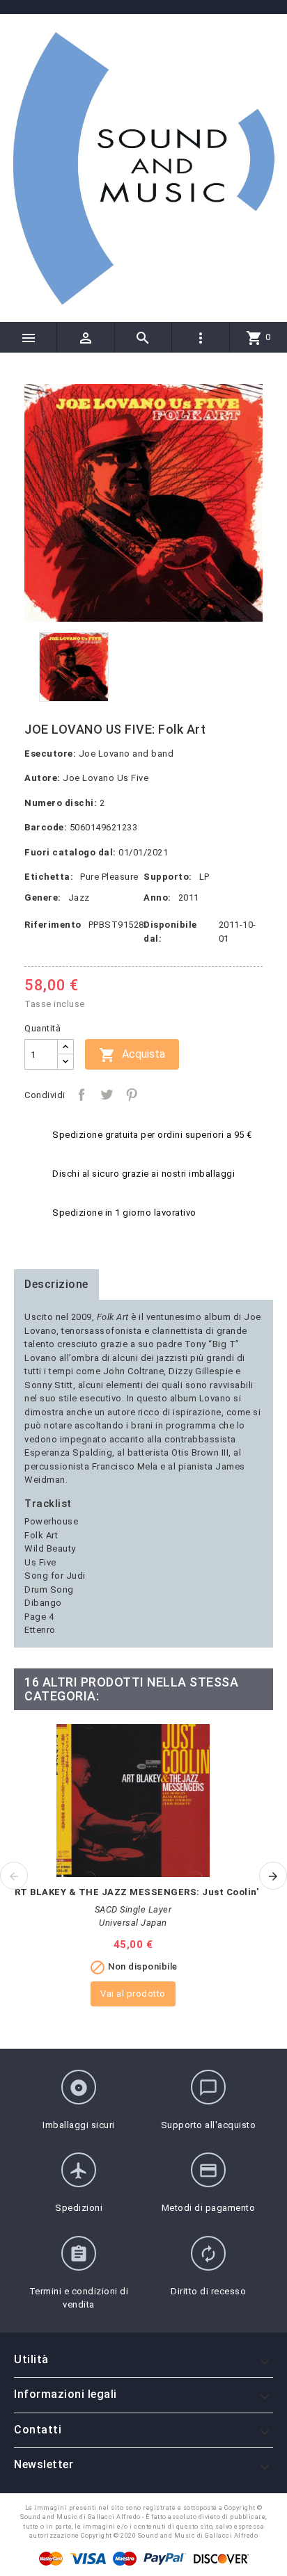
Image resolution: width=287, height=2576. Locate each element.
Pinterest (132, 1095)
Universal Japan (133, 1923)
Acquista (132, 1055)
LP (204, 877)
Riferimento (53, 925)
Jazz (79, 897)
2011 (189, 897)
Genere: (43, 897)
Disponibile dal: (170, 932)
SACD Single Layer (133, 1909)
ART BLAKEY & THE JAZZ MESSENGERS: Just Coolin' (133, 1892)
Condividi (82, 1095)
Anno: (157, 897)
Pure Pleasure (109, 877)
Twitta (107, 1095)
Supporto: (168, 877)
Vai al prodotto (133, 1994)
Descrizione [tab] (56, 1284)
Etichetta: (49, 877)
